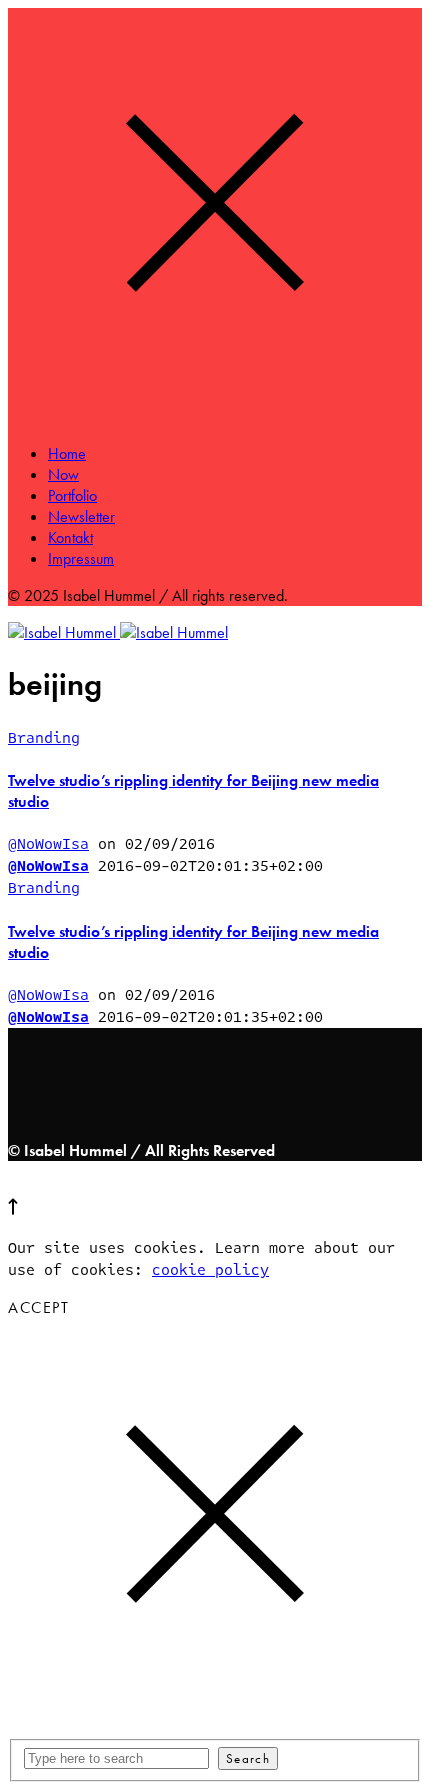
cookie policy (210, 1270)
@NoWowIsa (48, 844)
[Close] (215, 416)
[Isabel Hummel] (118, 632)
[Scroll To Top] (13, 1210)
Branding (44, 738)
